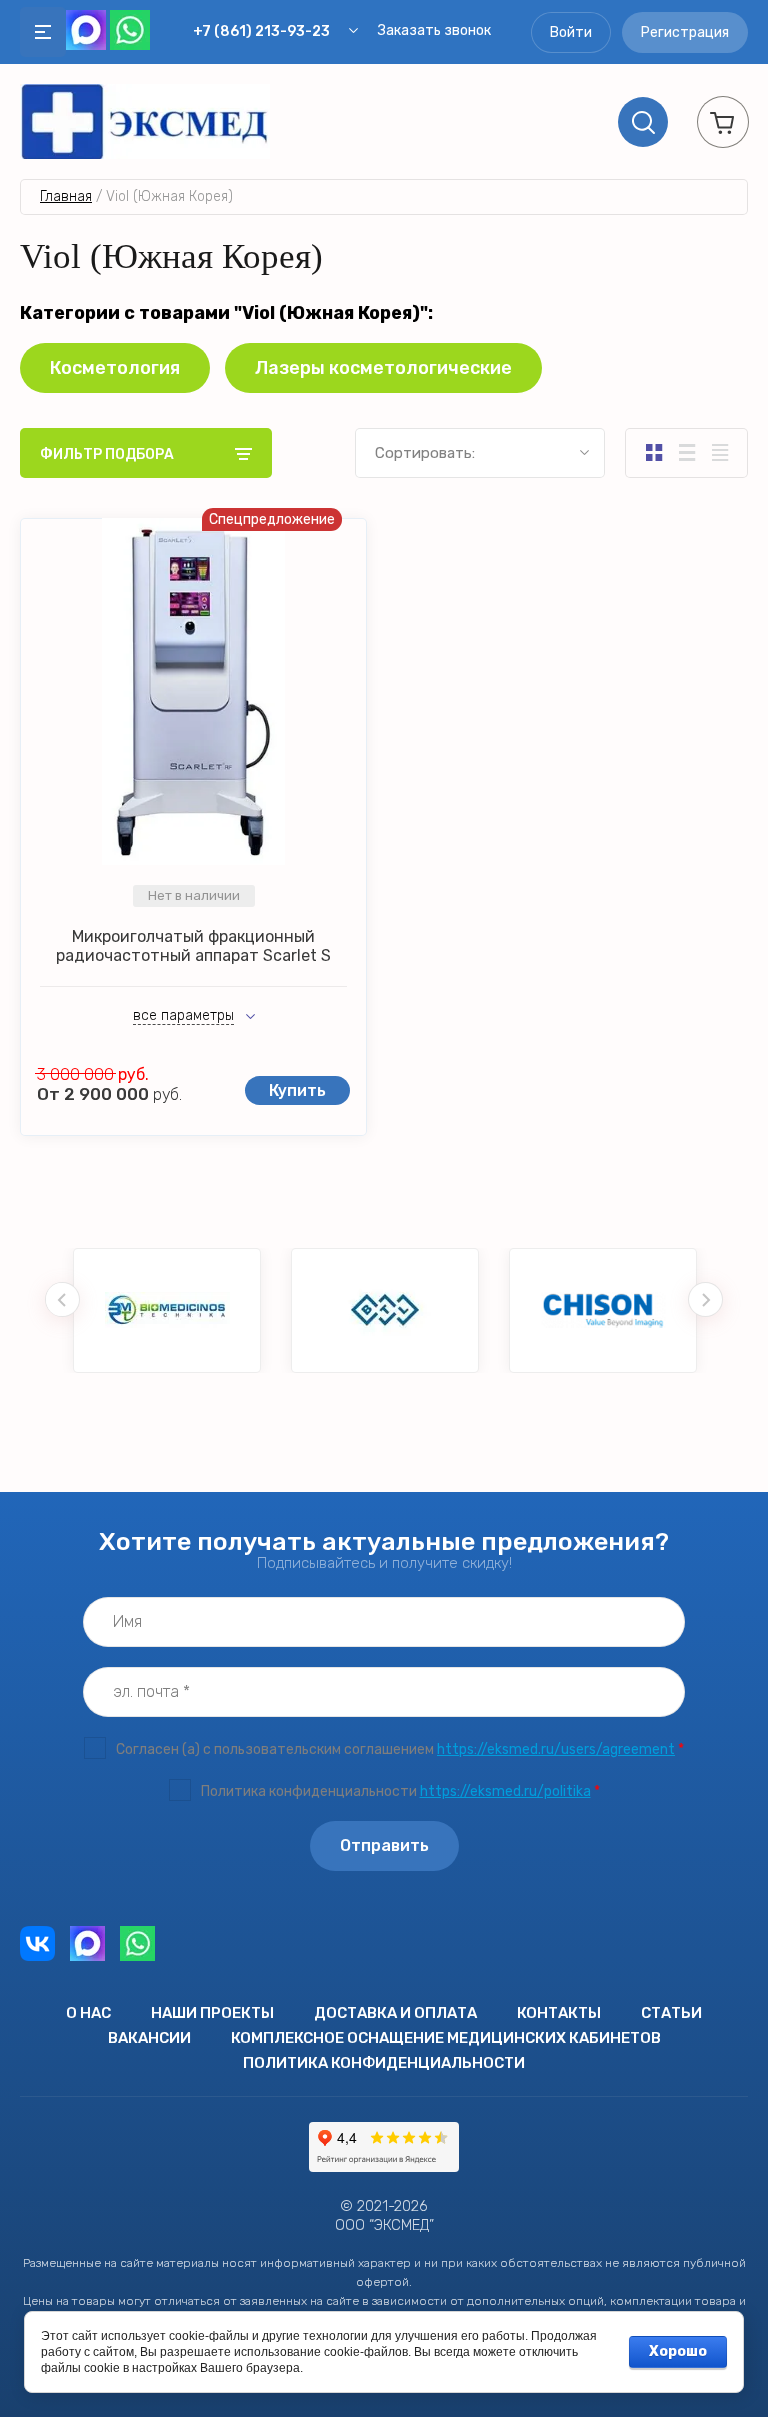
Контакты (559, 2013)
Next (705, 1299)
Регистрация (685, 32)
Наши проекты (212, 2013)
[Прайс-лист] (719, 453)
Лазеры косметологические (383, 368)
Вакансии (149, 2038)
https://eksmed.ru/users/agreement (556, 1749)
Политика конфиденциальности (384, 2063)
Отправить (384, 1845)
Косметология (115, 368)
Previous (62, 1299)
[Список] (686, 453)
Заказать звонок (434, 30)
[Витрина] (653, 453)
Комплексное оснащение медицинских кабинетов (446, 2038)
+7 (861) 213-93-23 (261, 31)
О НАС (88, 2013)
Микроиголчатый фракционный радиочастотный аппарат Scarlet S (193, 946)
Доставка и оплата (395, 2013)
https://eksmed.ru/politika (505, 1791)
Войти (571, 32)
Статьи (671, 2013)
